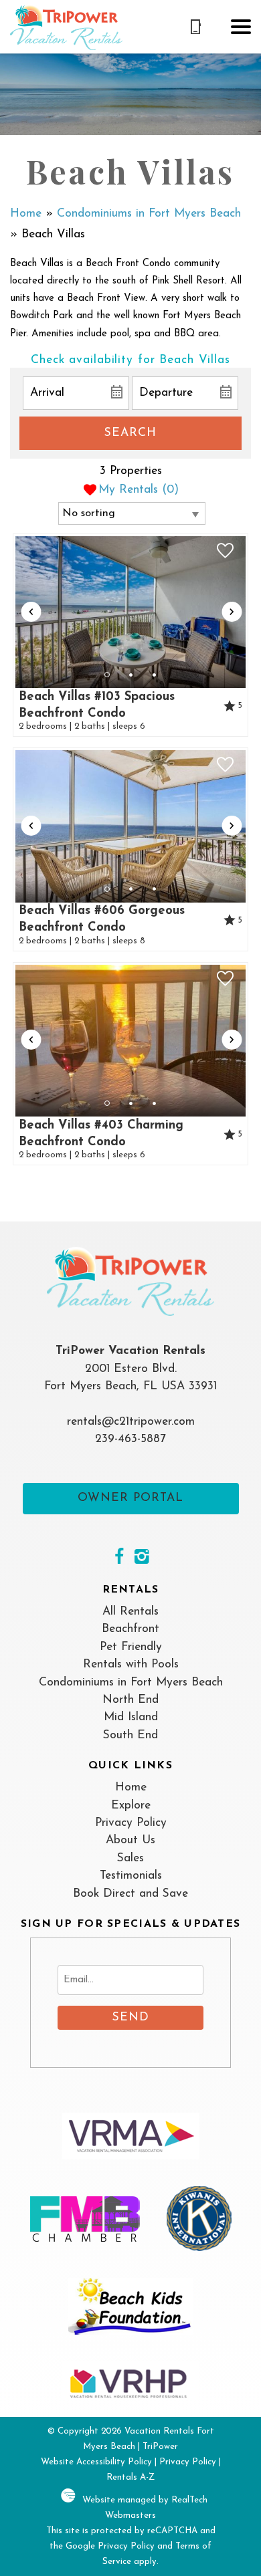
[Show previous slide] (31, 612)
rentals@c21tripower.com (131, 1422)
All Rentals (130, 1612)
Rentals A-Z (130, 2477)
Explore (131, 1805)
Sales (130, 1858)
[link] (131, 635)
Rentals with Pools (131, 1664)
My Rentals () (139, 490)
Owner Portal (130, 1498)
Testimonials (131, 1876)
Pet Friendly (131, 1647)
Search (130, 433)
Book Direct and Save (130, 1894)
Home (26, 214)
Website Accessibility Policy (96, 2462)
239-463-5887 (130, 1439)
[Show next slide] (232, 612)
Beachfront (130, 1629)
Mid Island (131, 1717)
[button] (241, 27)
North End (130, 1700)
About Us (130, 1840)
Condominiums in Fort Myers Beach (149, 214)
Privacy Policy (131, 1823)
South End (130, 1735)
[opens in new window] (119, 1558)
